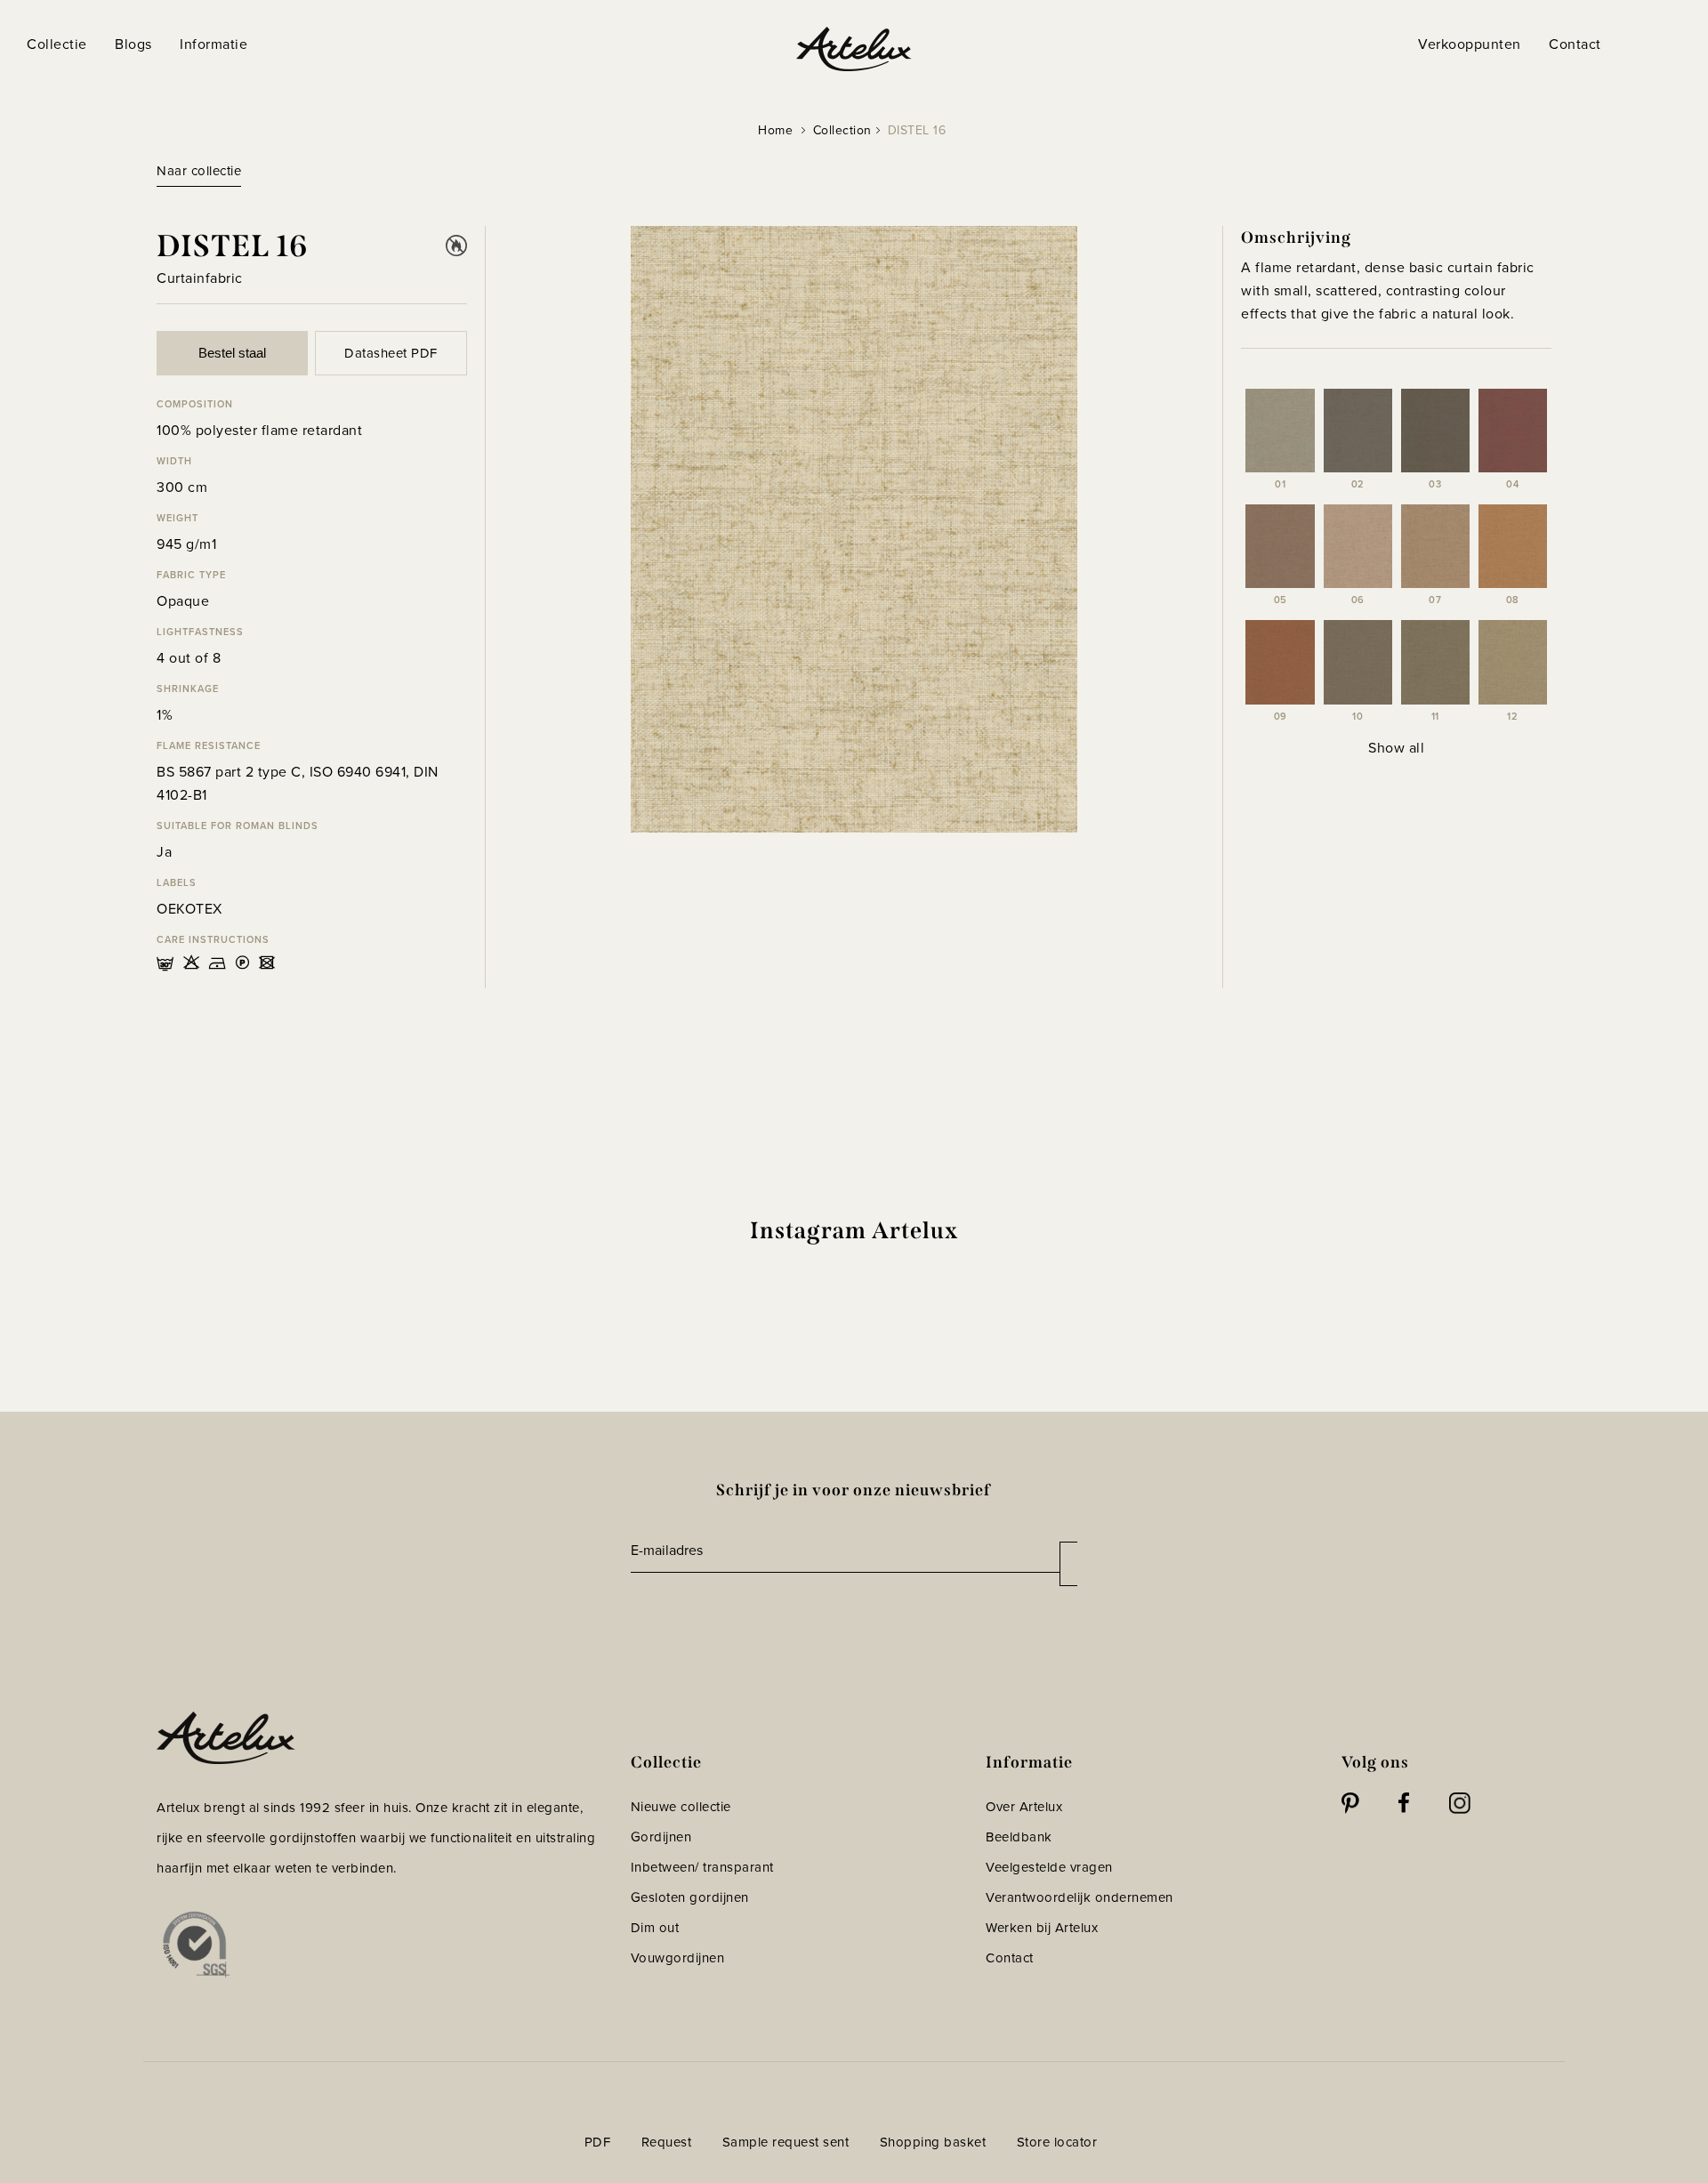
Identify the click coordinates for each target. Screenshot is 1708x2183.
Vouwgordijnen (678, 1958)
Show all (1396, 748)
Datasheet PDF (391, 353)
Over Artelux (1024, 1807)
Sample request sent (786, 2142)
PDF (598, 2142)
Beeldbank (1019, 1837)
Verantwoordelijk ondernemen (1080, 1897)
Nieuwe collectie (681, 1807)
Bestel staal (232, 353)
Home (775, 130)
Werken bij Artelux (1042, 1928)
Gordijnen (661, 1837)
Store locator (1057, 2142)
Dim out (655, 1928)
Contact (1010, 1958)
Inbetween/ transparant (702, 1867)
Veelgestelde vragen (1049, 1867)
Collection (842, 130)
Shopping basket (933, 2142)
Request (667, 2142)
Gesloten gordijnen (690, 1897)
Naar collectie (199, 171)
